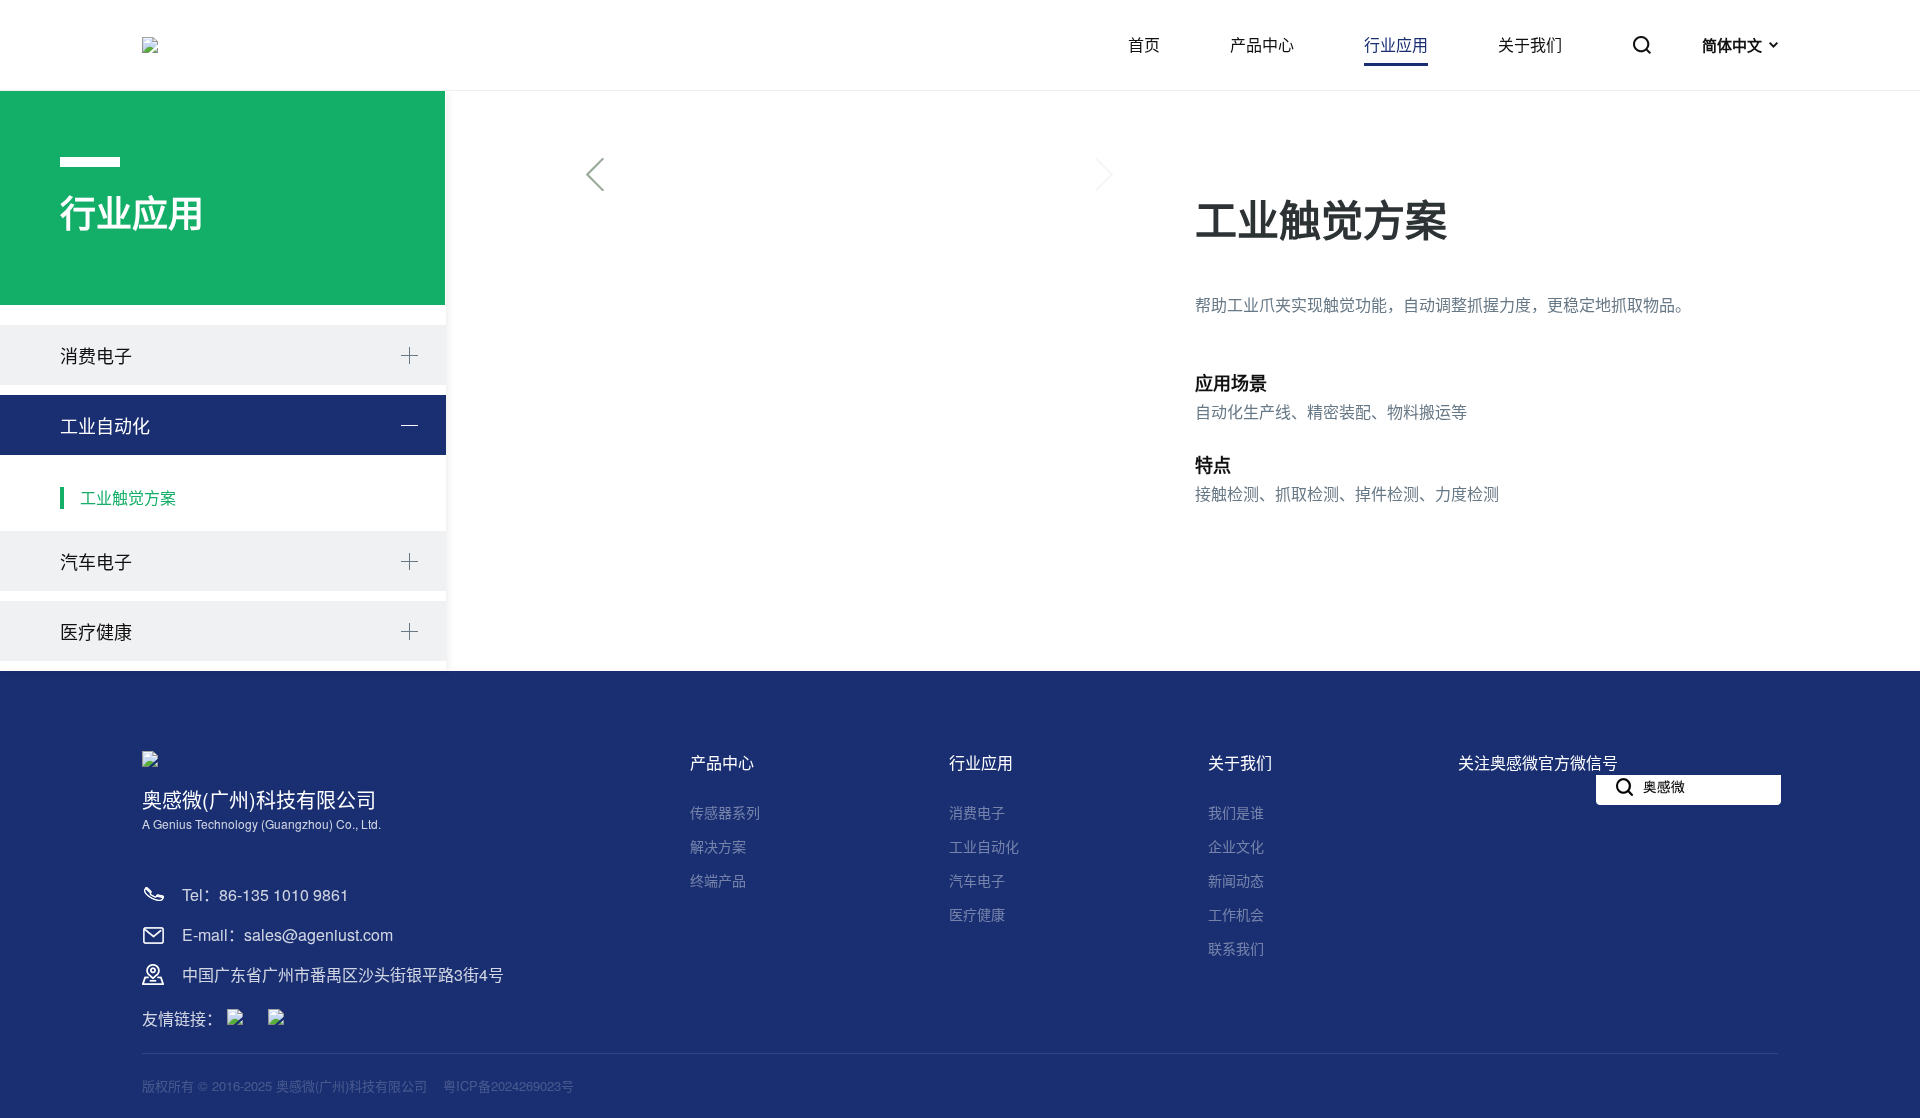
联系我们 (1236, 948)
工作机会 (1236, 914)
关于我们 (1240, 762)
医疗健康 (96, 631)
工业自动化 (105, 425)
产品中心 (722, 762)
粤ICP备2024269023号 (508, 1085)
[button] (595, 174)
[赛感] (235, 1020)
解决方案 (718, 846)
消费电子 (96, 355)
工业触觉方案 (128, 498)
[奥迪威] (276, 1020)
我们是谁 (1236, 812)
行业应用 (981, 762)
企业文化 (1236, 846)
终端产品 (718, 880)
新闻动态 (1236, 880)
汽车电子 (96, 561)
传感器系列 (725, 812)
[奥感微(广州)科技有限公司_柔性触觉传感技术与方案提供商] (150, 45)
